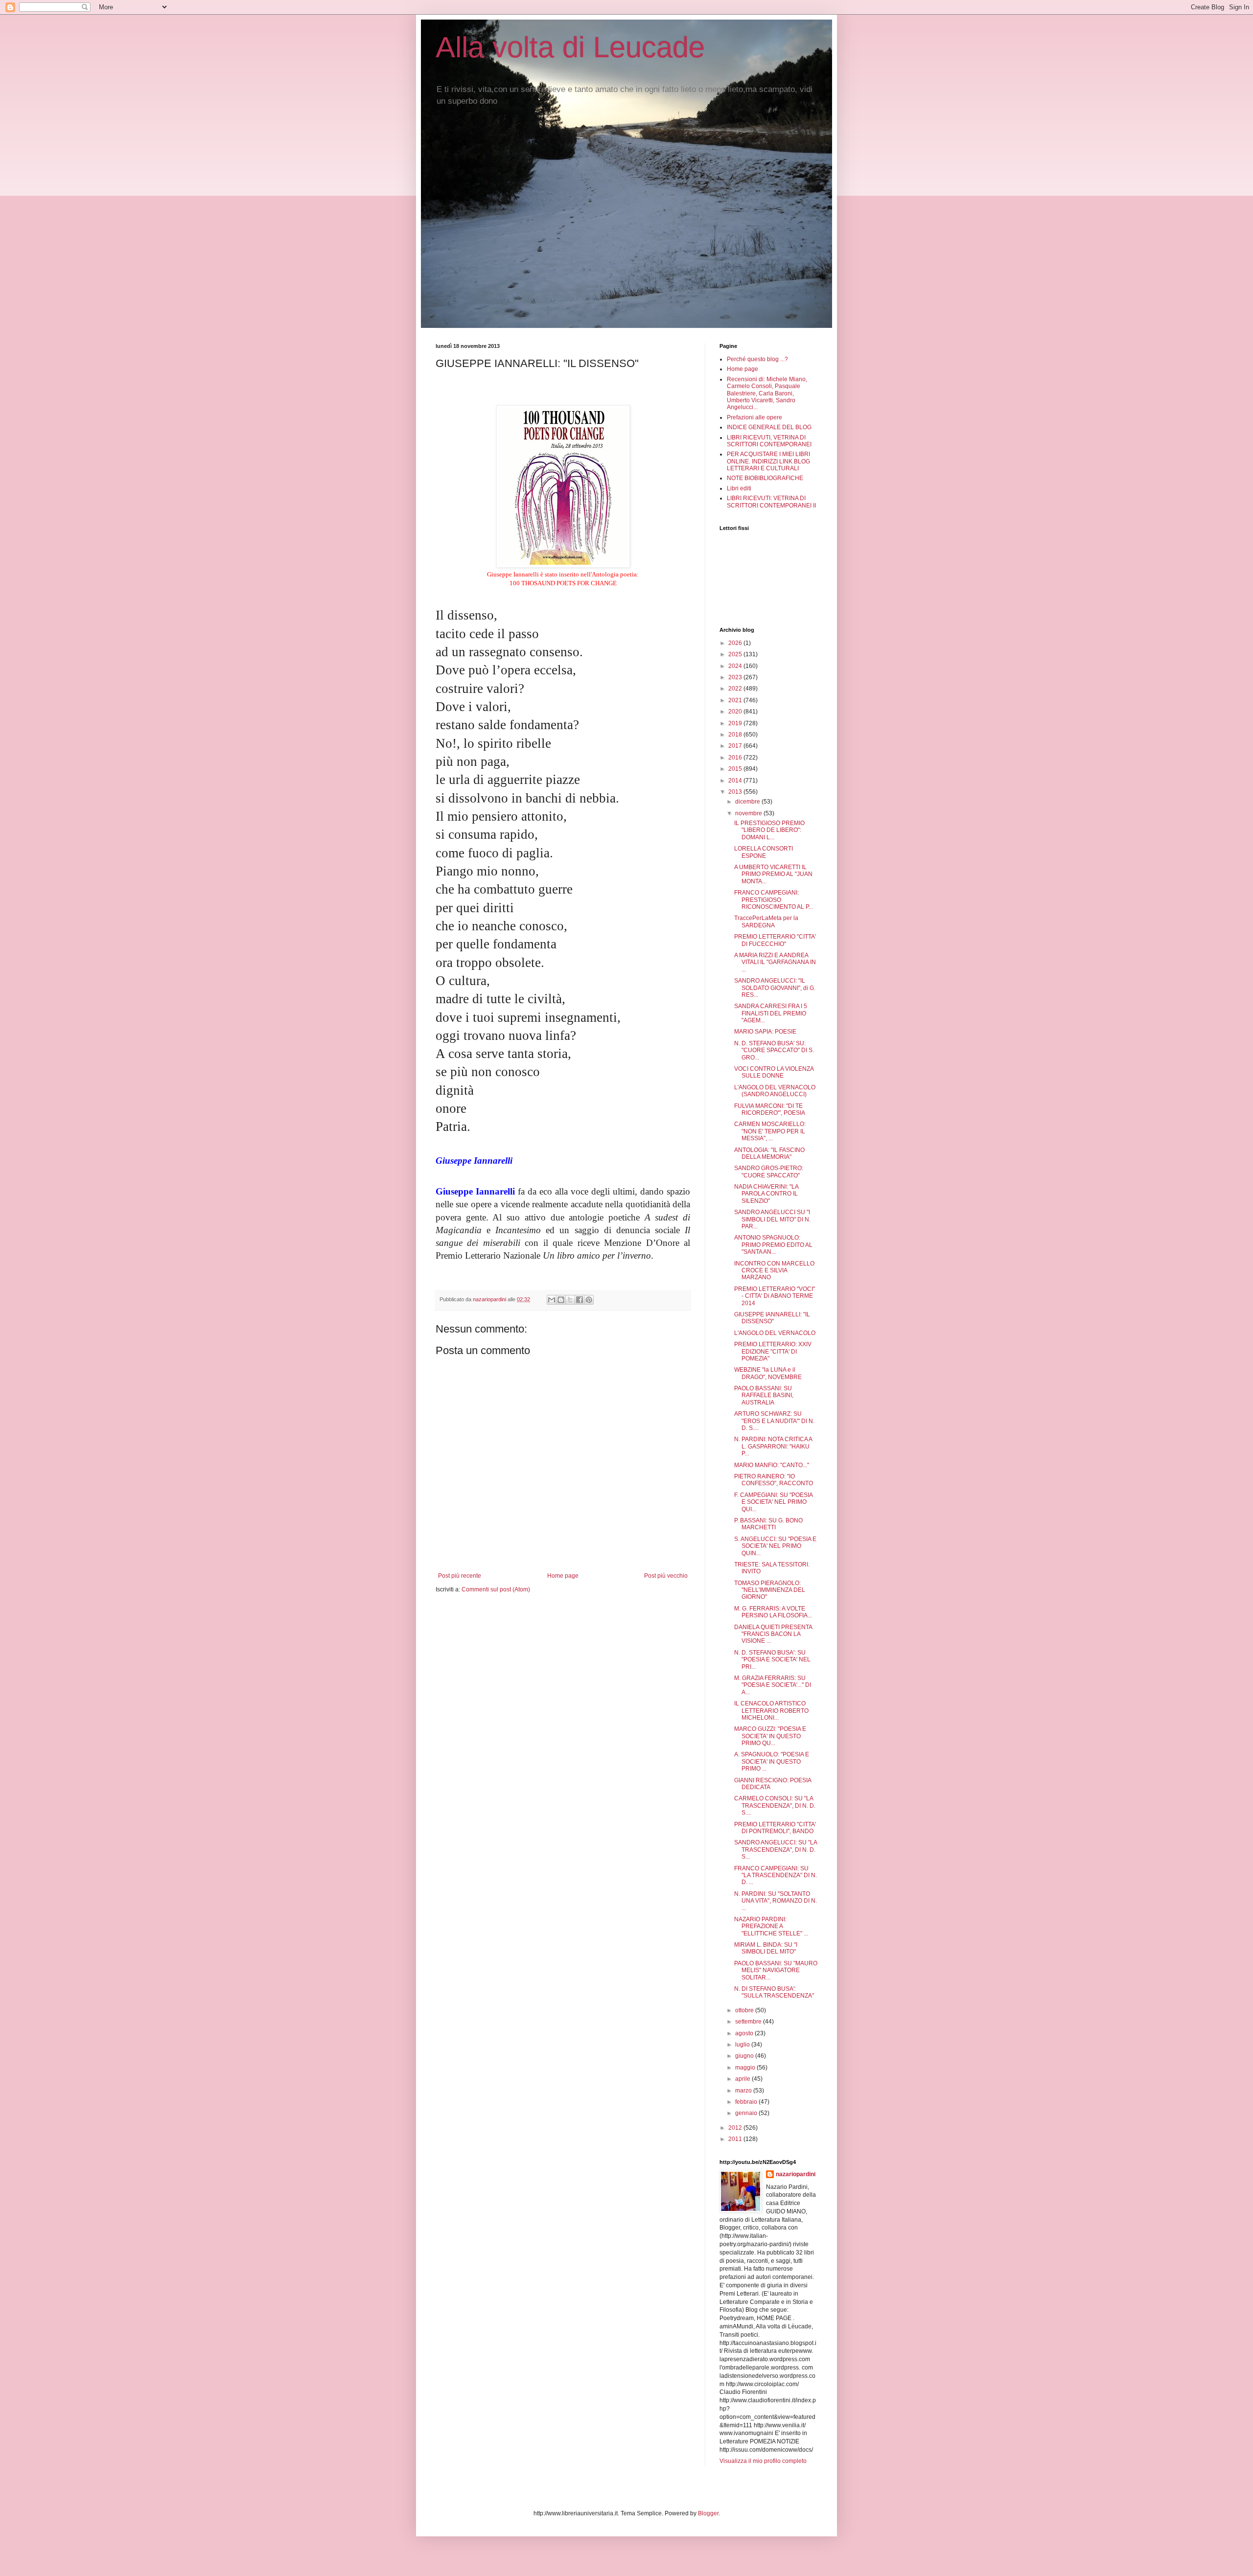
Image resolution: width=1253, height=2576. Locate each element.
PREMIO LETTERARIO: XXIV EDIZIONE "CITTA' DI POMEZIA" (773, 1351)
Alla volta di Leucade (570, 47)
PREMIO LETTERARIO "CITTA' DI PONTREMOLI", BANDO (775, 1828)
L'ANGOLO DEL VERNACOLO (775, 1333)
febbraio (747, 2102)
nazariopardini (796, 2174)
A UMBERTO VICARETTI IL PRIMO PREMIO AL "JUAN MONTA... (773, 874)
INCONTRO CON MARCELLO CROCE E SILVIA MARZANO (774, 1271)
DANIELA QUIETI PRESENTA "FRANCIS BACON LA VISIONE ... (773, 1634)
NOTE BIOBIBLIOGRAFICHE (765, 478)
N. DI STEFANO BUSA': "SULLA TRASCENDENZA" (774, 1992)
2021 (736, 700)
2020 (736, 712)
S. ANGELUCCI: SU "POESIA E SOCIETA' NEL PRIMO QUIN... (775, 1546)
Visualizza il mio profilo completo (763, 2461)
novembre (749, 813)
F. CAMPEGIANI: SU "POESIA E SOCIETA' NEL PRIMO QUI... (773, 1502)
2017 (736, 746)
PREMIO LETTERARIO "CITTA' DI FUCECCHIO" (775, 940)
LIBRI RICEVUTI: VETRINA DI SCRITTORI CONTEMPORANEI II (771, 502)
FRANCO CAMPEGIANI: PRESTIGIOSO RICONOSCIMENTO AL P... (774, 900)
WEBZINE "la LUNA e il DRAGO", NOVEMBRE (768, 1373)
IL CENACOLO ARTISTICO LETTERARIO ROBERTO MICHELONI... (771, 1711)
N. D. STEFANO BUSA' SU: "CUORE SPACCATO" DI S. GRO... (774, 1050)
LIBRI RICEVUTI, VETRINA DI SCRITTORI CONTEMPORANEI (769, 441)
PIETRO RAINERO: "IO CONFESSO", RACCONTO (774, 1480)
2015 (736, 769)
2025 (736, 654)
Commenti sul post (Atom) (496, 1589)
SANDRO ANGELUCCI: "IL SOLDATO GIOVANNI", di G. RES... (775, 988)
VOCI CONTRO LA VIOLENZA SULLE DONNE (774, 1072)
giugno (745, 2056)
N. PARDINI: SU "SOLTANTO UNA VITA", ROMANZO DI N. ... (776, 1901)
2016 (736, 758)
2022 (736, 689)
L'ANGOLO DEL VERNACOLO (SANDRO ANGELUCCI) (775, 1091)
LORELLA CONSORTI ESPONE (764, 852)
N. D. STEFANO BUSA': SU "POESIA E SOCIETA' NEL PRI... (772, 1660)
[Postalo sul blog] (561, 1300)
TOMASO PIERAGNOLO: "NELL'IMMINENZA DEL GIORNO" (770, 1590)
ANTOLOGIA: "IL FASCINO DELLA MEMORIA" (769, 1153)
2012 (736, 2128)
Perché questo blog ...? (757, 359)
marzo (744, 2091)
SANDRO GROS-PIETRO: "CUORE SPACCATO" (769, 1172)
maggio (746, 2068)
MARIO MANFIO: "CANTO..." (772, 1465)
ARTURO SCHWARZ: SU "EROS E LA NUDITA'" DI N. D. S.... (774, 1421)
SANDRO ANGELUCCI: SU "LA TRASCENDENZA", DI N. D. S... (776, 1850)
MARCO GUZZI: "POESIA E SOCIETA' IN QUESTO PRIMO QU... (770, 1736)
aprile (743, 2079)
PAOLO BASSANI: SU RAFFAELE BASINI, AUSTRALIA (764, 1395)
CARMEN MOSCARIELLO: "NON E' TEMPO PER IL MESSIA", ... (770, 1131)
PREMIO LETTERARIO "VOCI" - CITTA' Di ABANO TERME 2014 (775, 1296)
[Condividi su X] (570, 1300)
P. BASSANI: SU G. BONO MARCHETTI (768, 1524)
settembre (749, 2022)
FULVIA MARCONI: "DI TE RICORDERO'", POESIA (770, 1109)
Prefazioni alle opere (754, 417)
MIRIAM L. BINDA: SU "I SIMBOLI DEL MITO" (766, 1948)
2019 (736, 723)
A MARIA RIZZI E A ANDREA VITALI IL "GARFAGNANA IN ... (775, 962)
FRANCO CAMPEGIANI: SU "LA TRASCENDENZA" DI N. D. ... (776, 1875)
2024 (736, 666)
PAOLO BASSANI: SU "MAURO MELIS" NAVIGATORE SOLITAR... (776, 1970)
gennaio (747, 2113)
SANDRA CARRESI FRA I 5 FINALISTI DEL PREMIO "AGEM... (771, 1013)
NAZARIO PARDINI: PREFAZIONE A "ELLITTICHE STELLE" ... (771, 1926)
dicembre (748, 802)
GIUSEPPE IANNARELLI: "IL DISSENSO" (772, 1318)
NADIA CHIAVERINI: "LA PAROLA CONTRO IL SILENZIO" (766, 1194)
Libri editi (739, 488)
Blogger (708, 2513)
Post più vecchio (666, 1576)
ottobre (745, 2010)
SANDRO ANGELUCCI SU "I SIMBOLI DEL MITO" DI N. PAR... (772, 1219)
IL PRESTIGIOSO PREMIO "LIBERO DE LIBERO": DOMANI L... (769, 830)
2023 (736, 677)
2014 (736, 781)
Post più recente (460, 1576)
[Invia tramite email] (552, 1300)
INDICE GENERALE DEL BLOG (769, 427)
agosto (745, 2033)
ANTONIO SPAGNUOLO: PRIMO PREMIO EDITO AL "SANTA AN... (773, 1245)
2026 (736, 643)
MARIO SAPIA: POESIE (765, 1032)
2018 (736, 735)
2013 (736, 792)
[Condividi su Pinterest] (589, 1300)
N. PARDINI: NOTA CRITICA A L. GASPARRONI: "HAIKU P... (773, 1446)
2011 (736, 2139)
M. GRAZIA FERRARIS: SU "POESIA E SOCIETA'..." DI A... (773, 1685)
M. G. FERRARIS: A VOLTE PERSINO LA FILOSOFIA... (773, 1612)
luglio (743, 2045)
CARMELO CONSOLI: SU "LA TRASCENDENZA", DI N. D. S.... (775, 1805)
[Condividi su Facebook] (580, 1300)
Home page (563, 1576)
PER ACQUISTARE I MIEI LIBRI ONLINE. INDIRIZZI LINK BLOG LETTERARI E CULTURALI (768, 461)
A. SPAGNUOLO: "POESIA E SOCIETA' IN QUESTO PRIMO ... (772, 1761)
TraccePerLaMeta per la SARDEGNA (766, 921)
